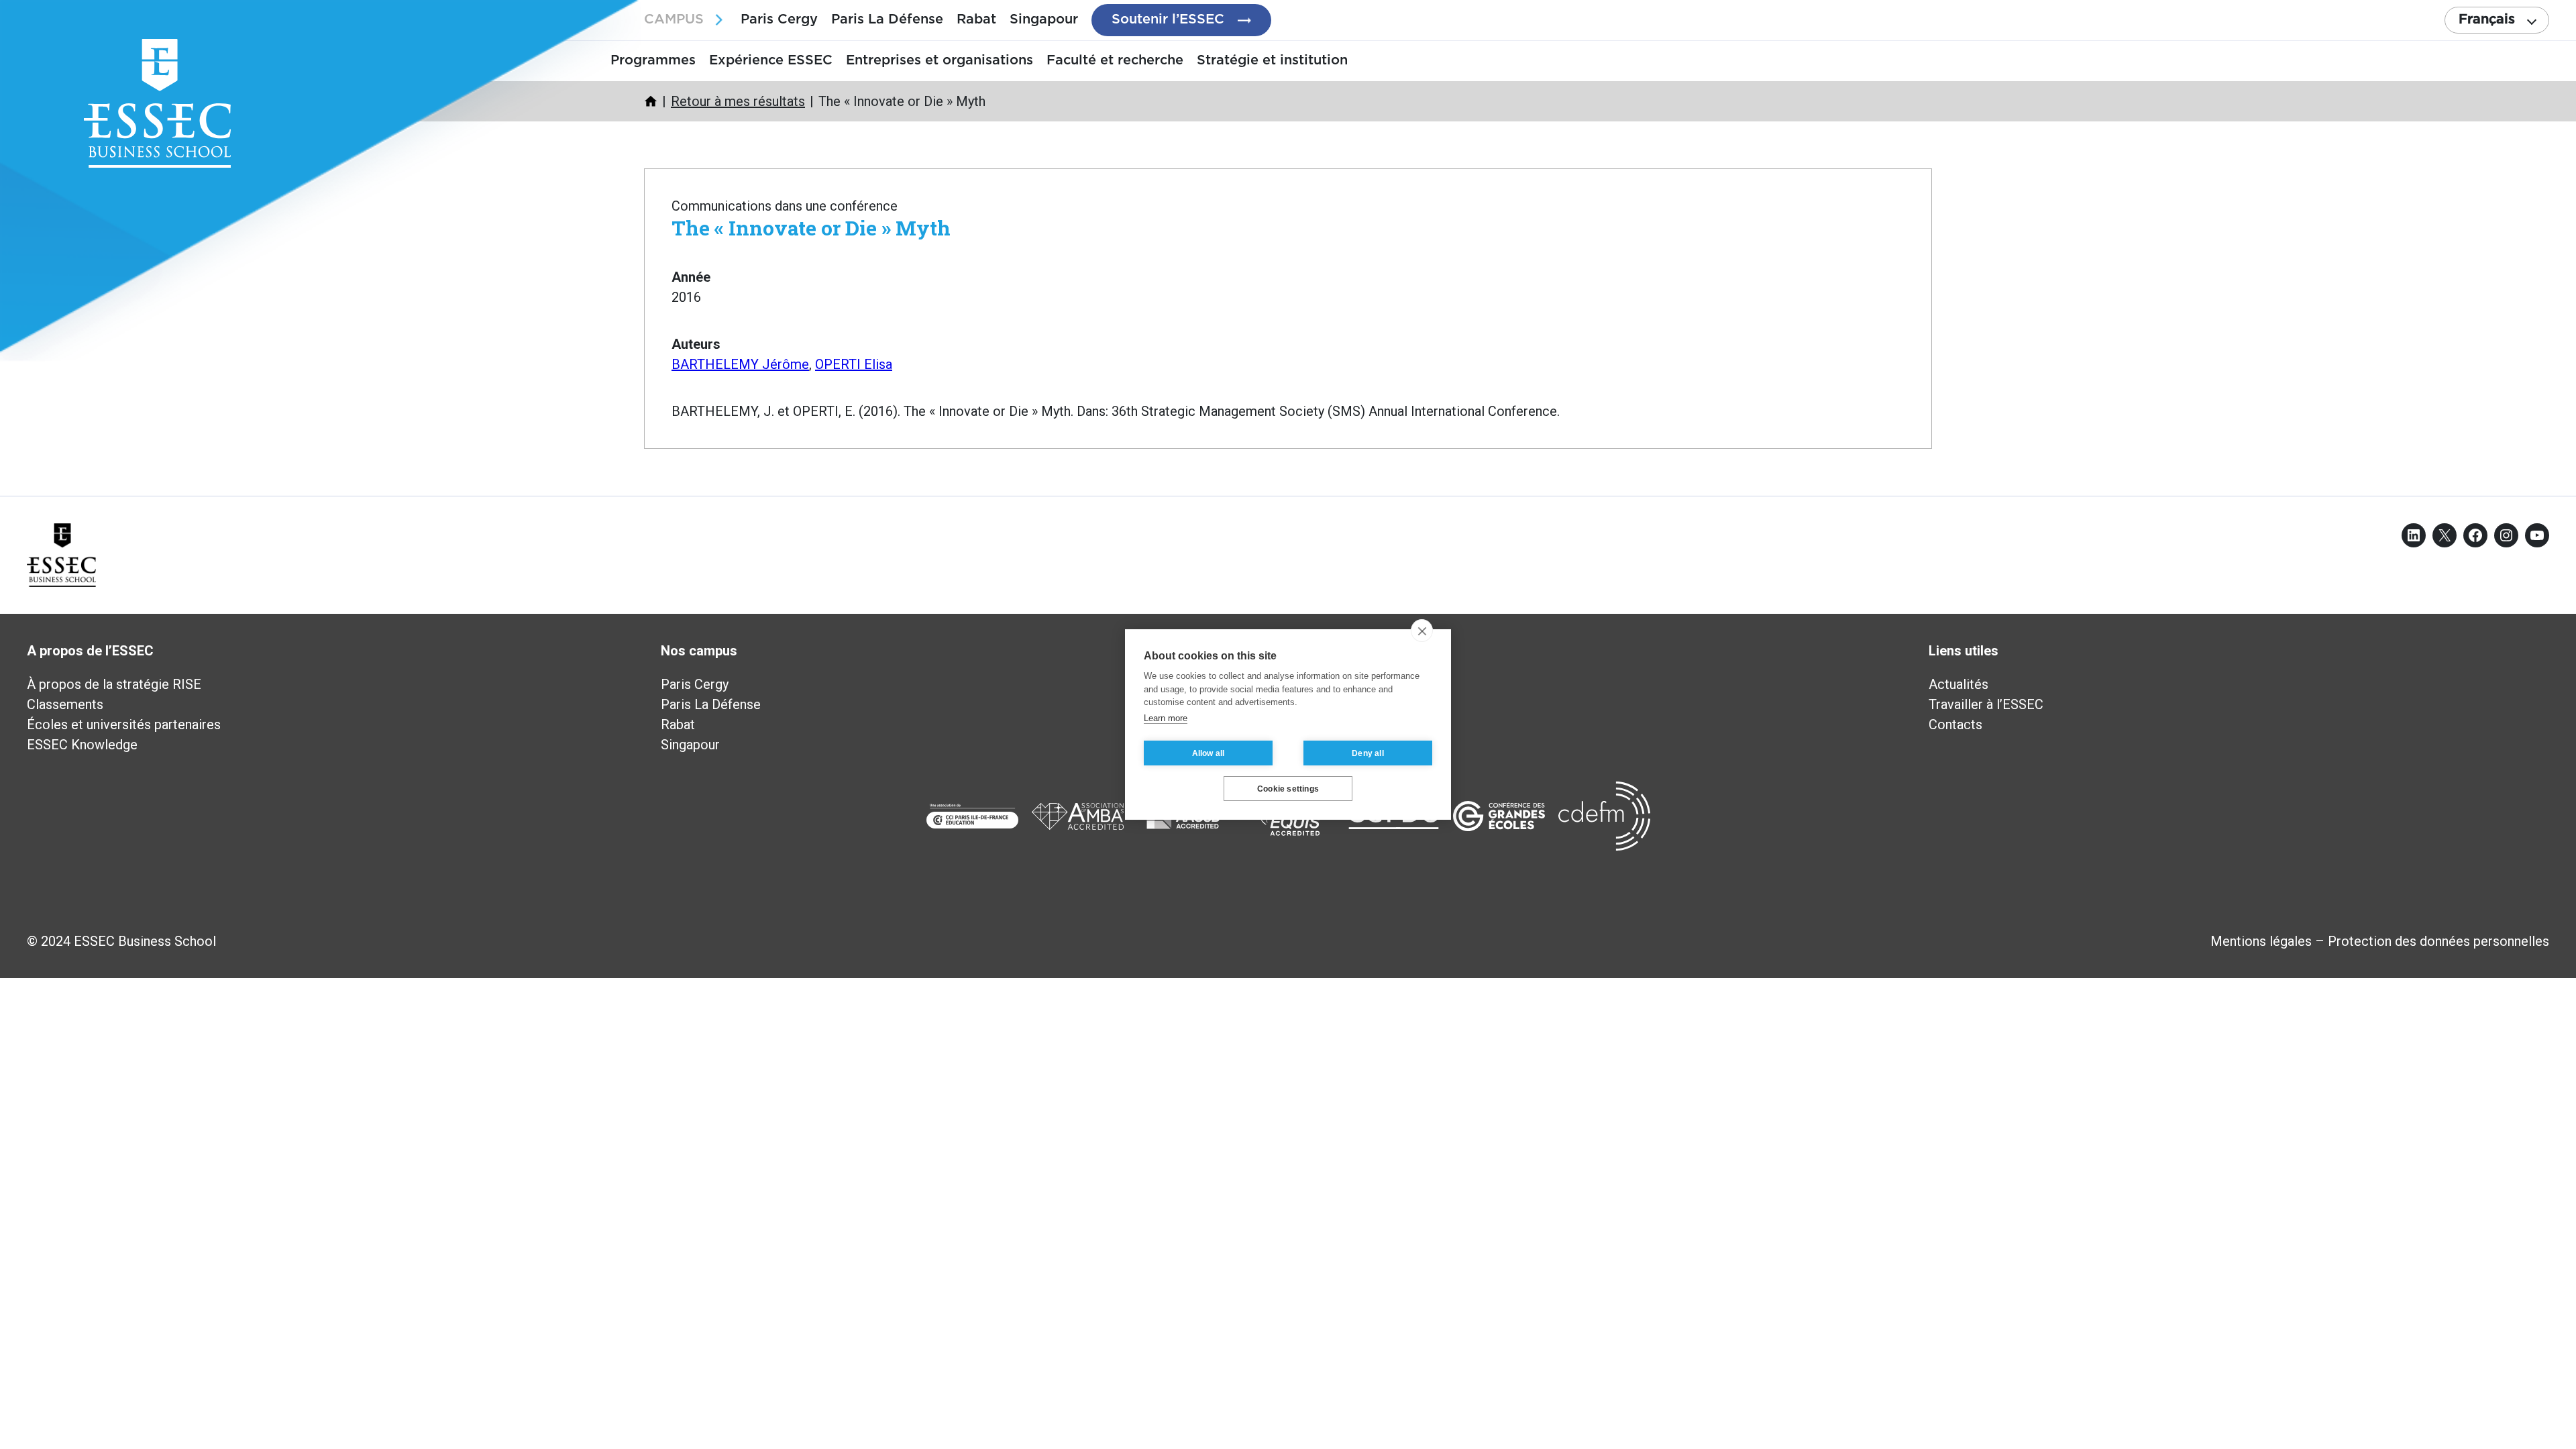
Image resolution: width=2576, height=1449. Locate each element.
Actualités (1958, 684)
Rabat (976, 19)
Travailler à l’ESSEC (1986, 704)
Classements (65, 704)
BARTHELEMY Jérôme (740, 364)
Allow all (1209, 753)
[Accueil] (651, 101)
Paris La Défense (887, 19)
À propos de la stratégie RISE (114, 684)
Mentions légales (2261, 941)
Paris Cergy (779, 19)
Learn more (1166, 718)
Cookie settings (1288, 789)
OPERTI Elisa (854, 364)
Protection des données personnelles (2438, 941)
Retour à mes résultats (738, 101)
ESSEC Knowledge (82, 745)
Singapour (1044, 19)
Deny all (1368, 753)
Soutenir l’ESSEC (1168, 19)
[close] (1422, 631)
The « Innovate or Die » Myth (811, 228)
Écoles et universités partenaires (124, 724)
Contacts (1955, 724)
